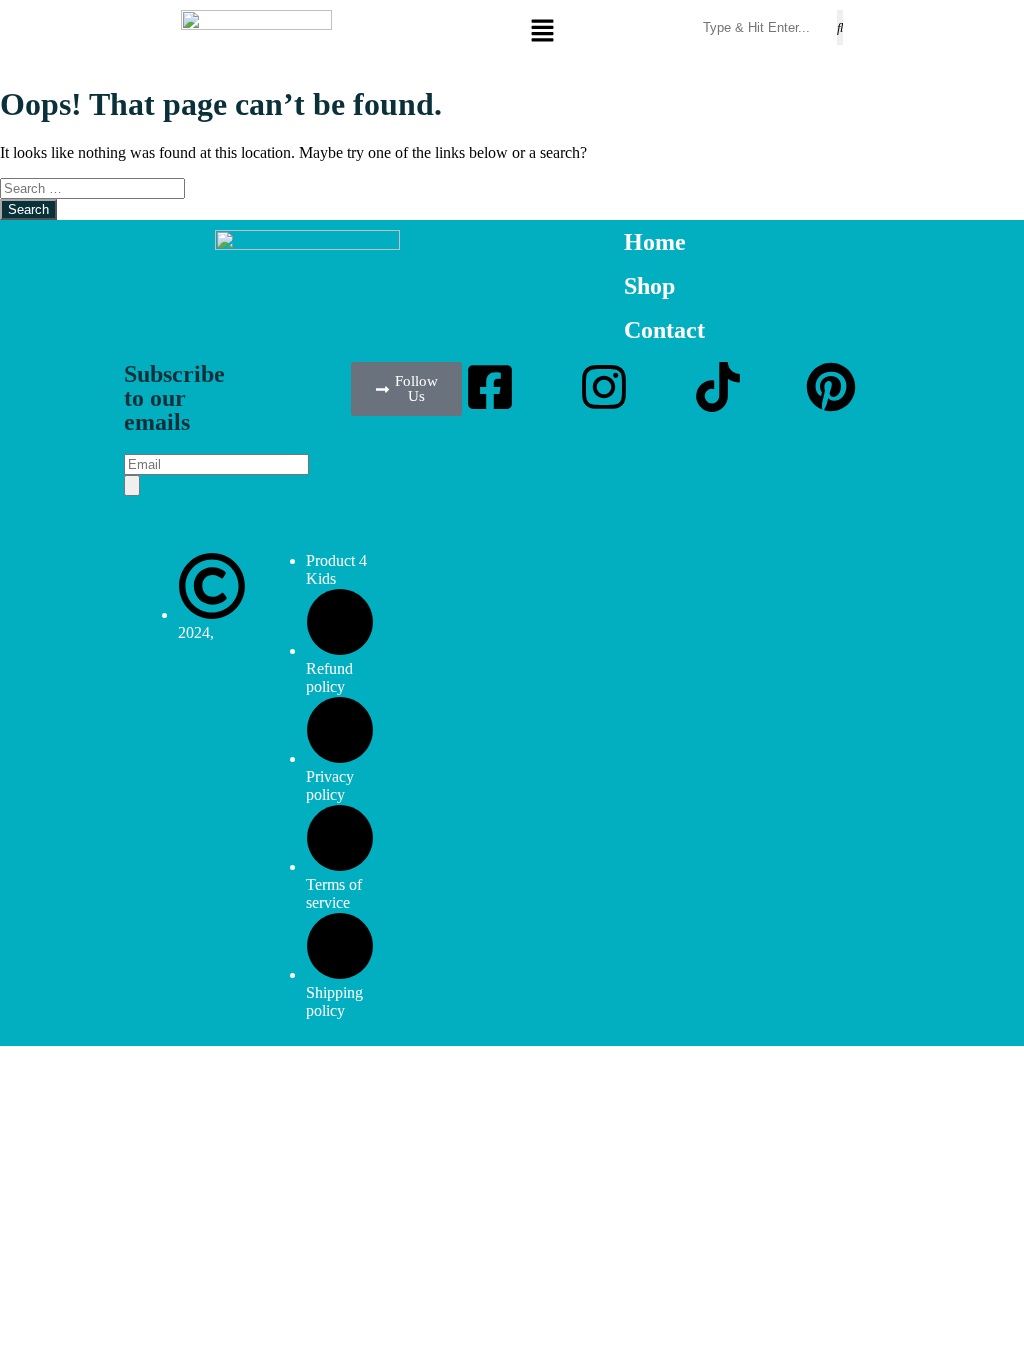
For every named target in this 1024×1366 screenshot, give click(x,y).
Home (655, 242)
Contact (664, 330)
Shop (649, 286)
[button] (597, 32)
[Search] (132, 485)
